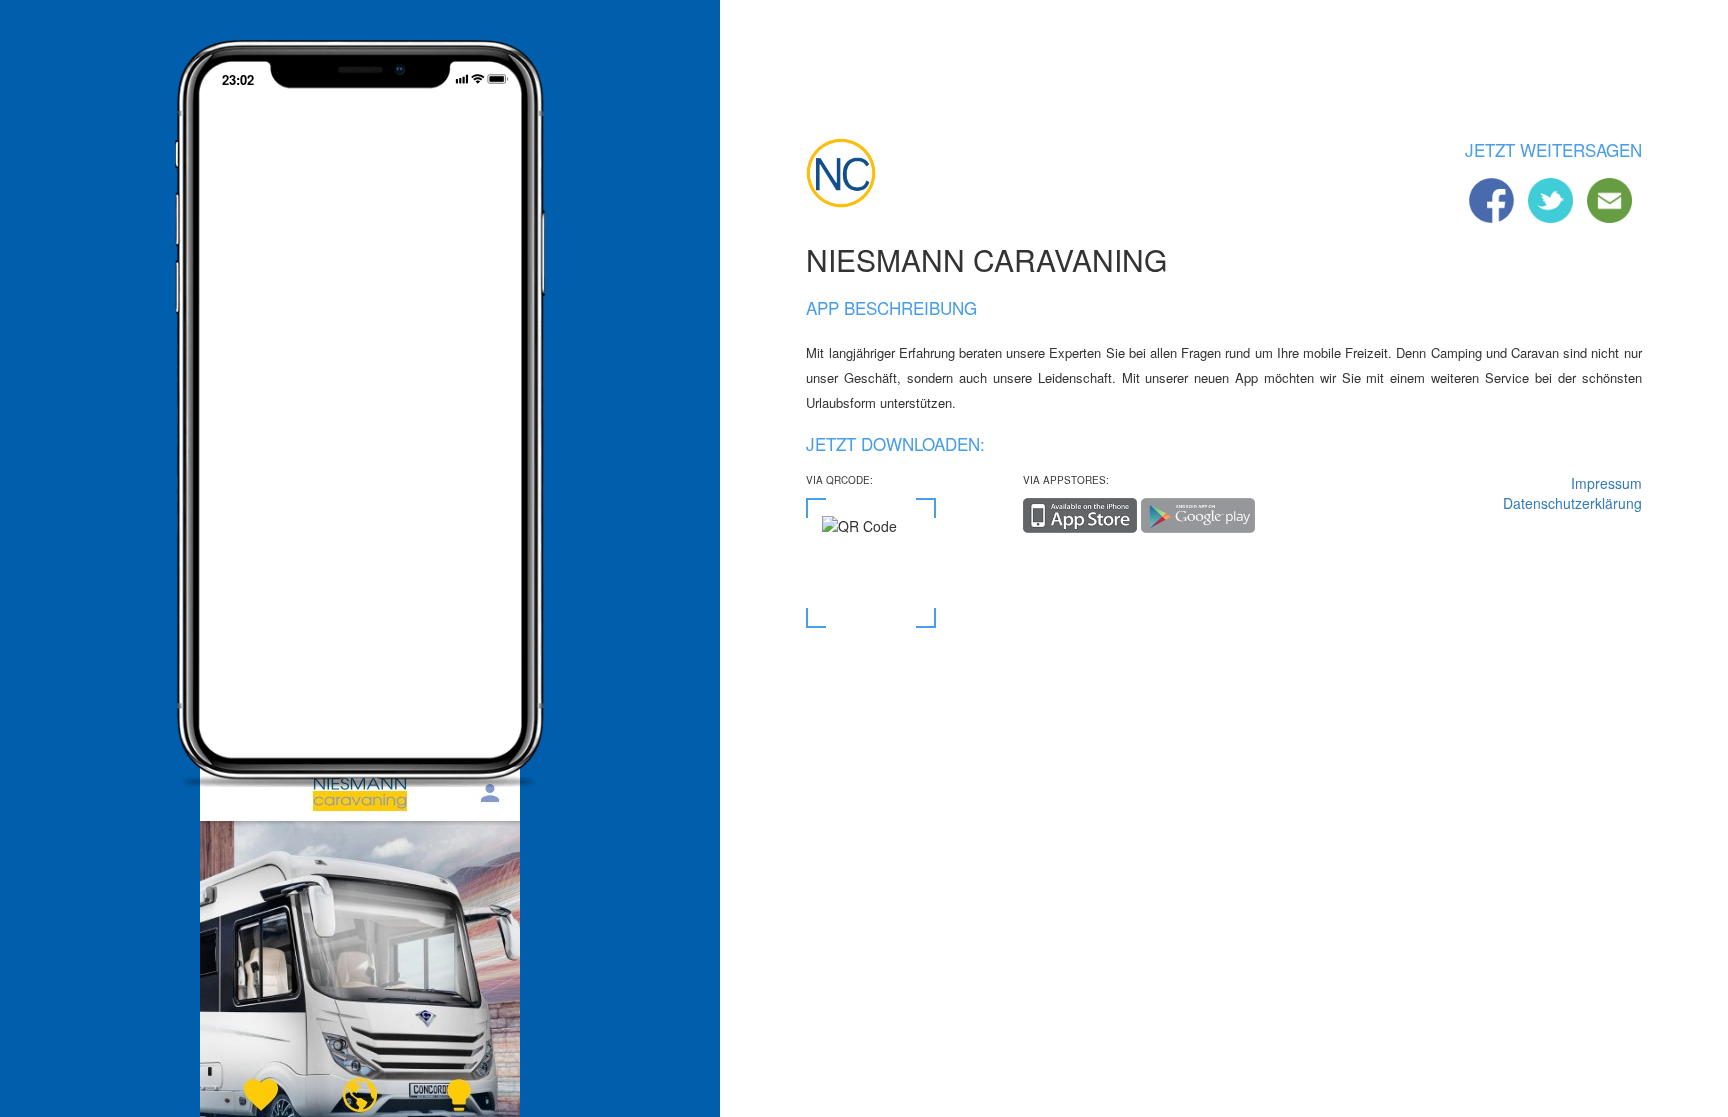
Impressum (1606, 483)
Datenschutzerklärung (1572, 503)
